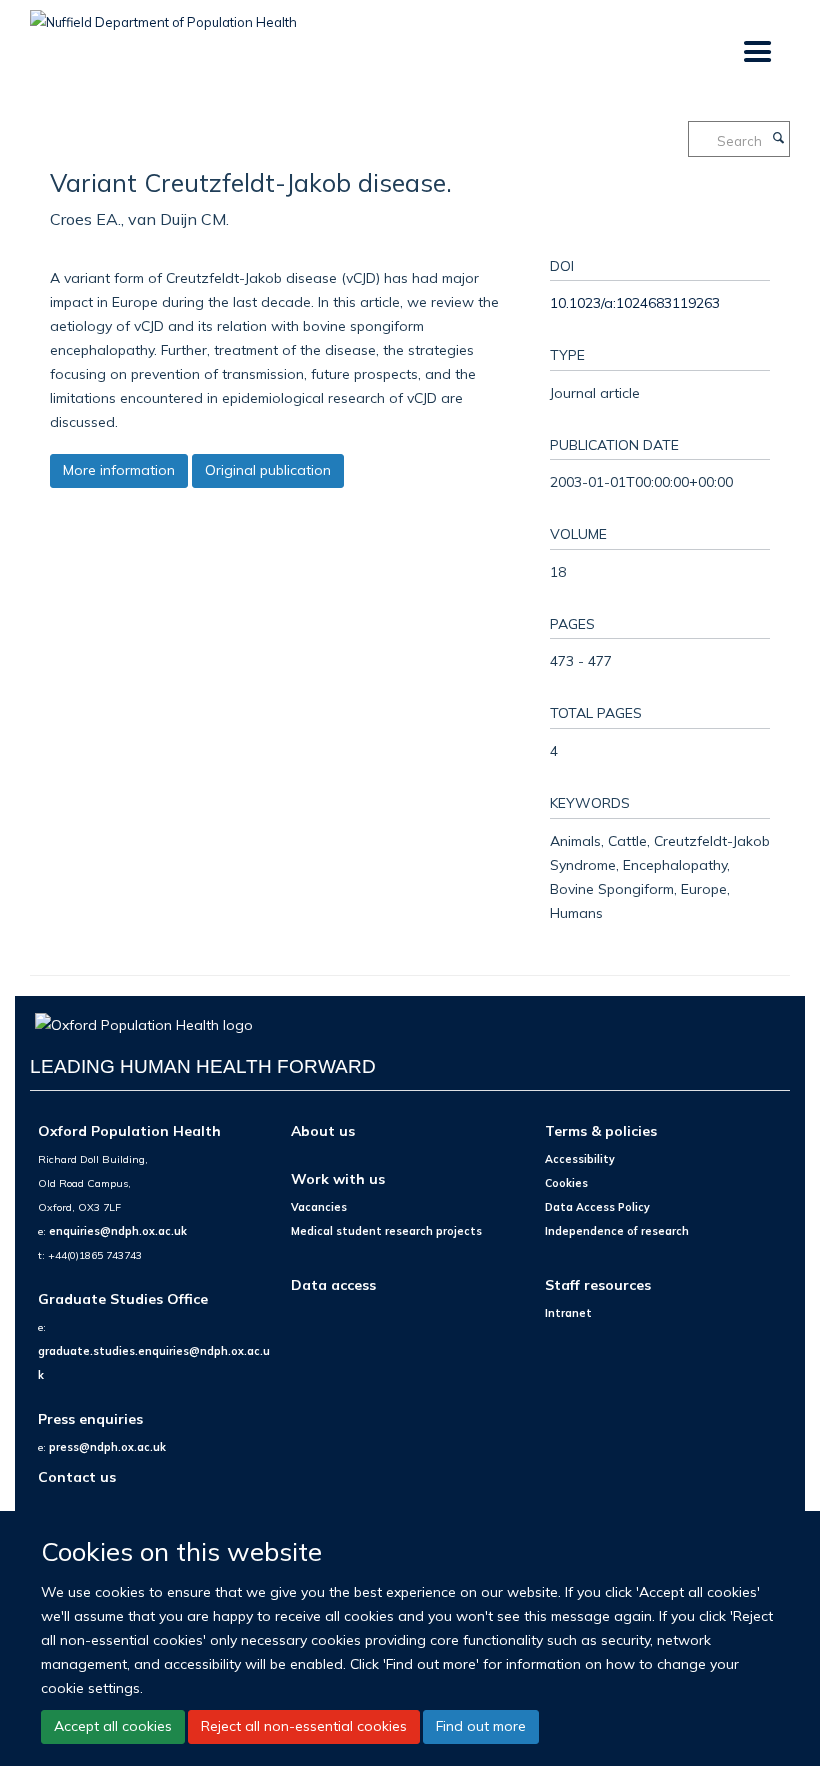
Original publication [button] (268, 470)
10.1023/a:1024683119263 (635, 302)
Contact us (77, 1476)
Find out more (481, 1726)
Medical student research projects (386, 1231)
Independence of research (617, 1231)
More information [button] (119, 470)
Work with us (338, 1178)
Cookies (566, 1183)
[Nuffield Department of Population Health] (163, 15)
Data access (333, 1284)
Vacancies (319, 1207)
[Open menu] (756, 52)
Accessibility (580, 1159)
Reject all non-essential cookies (304, 1726)
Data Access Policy (597, 1207)
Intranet (568, 1313)
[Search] (778, 139)
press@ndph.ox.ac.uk (107, 1447)
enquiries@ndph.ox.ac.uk (118, 1231)
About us (323, 1130)
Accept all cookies (113, 1726)
